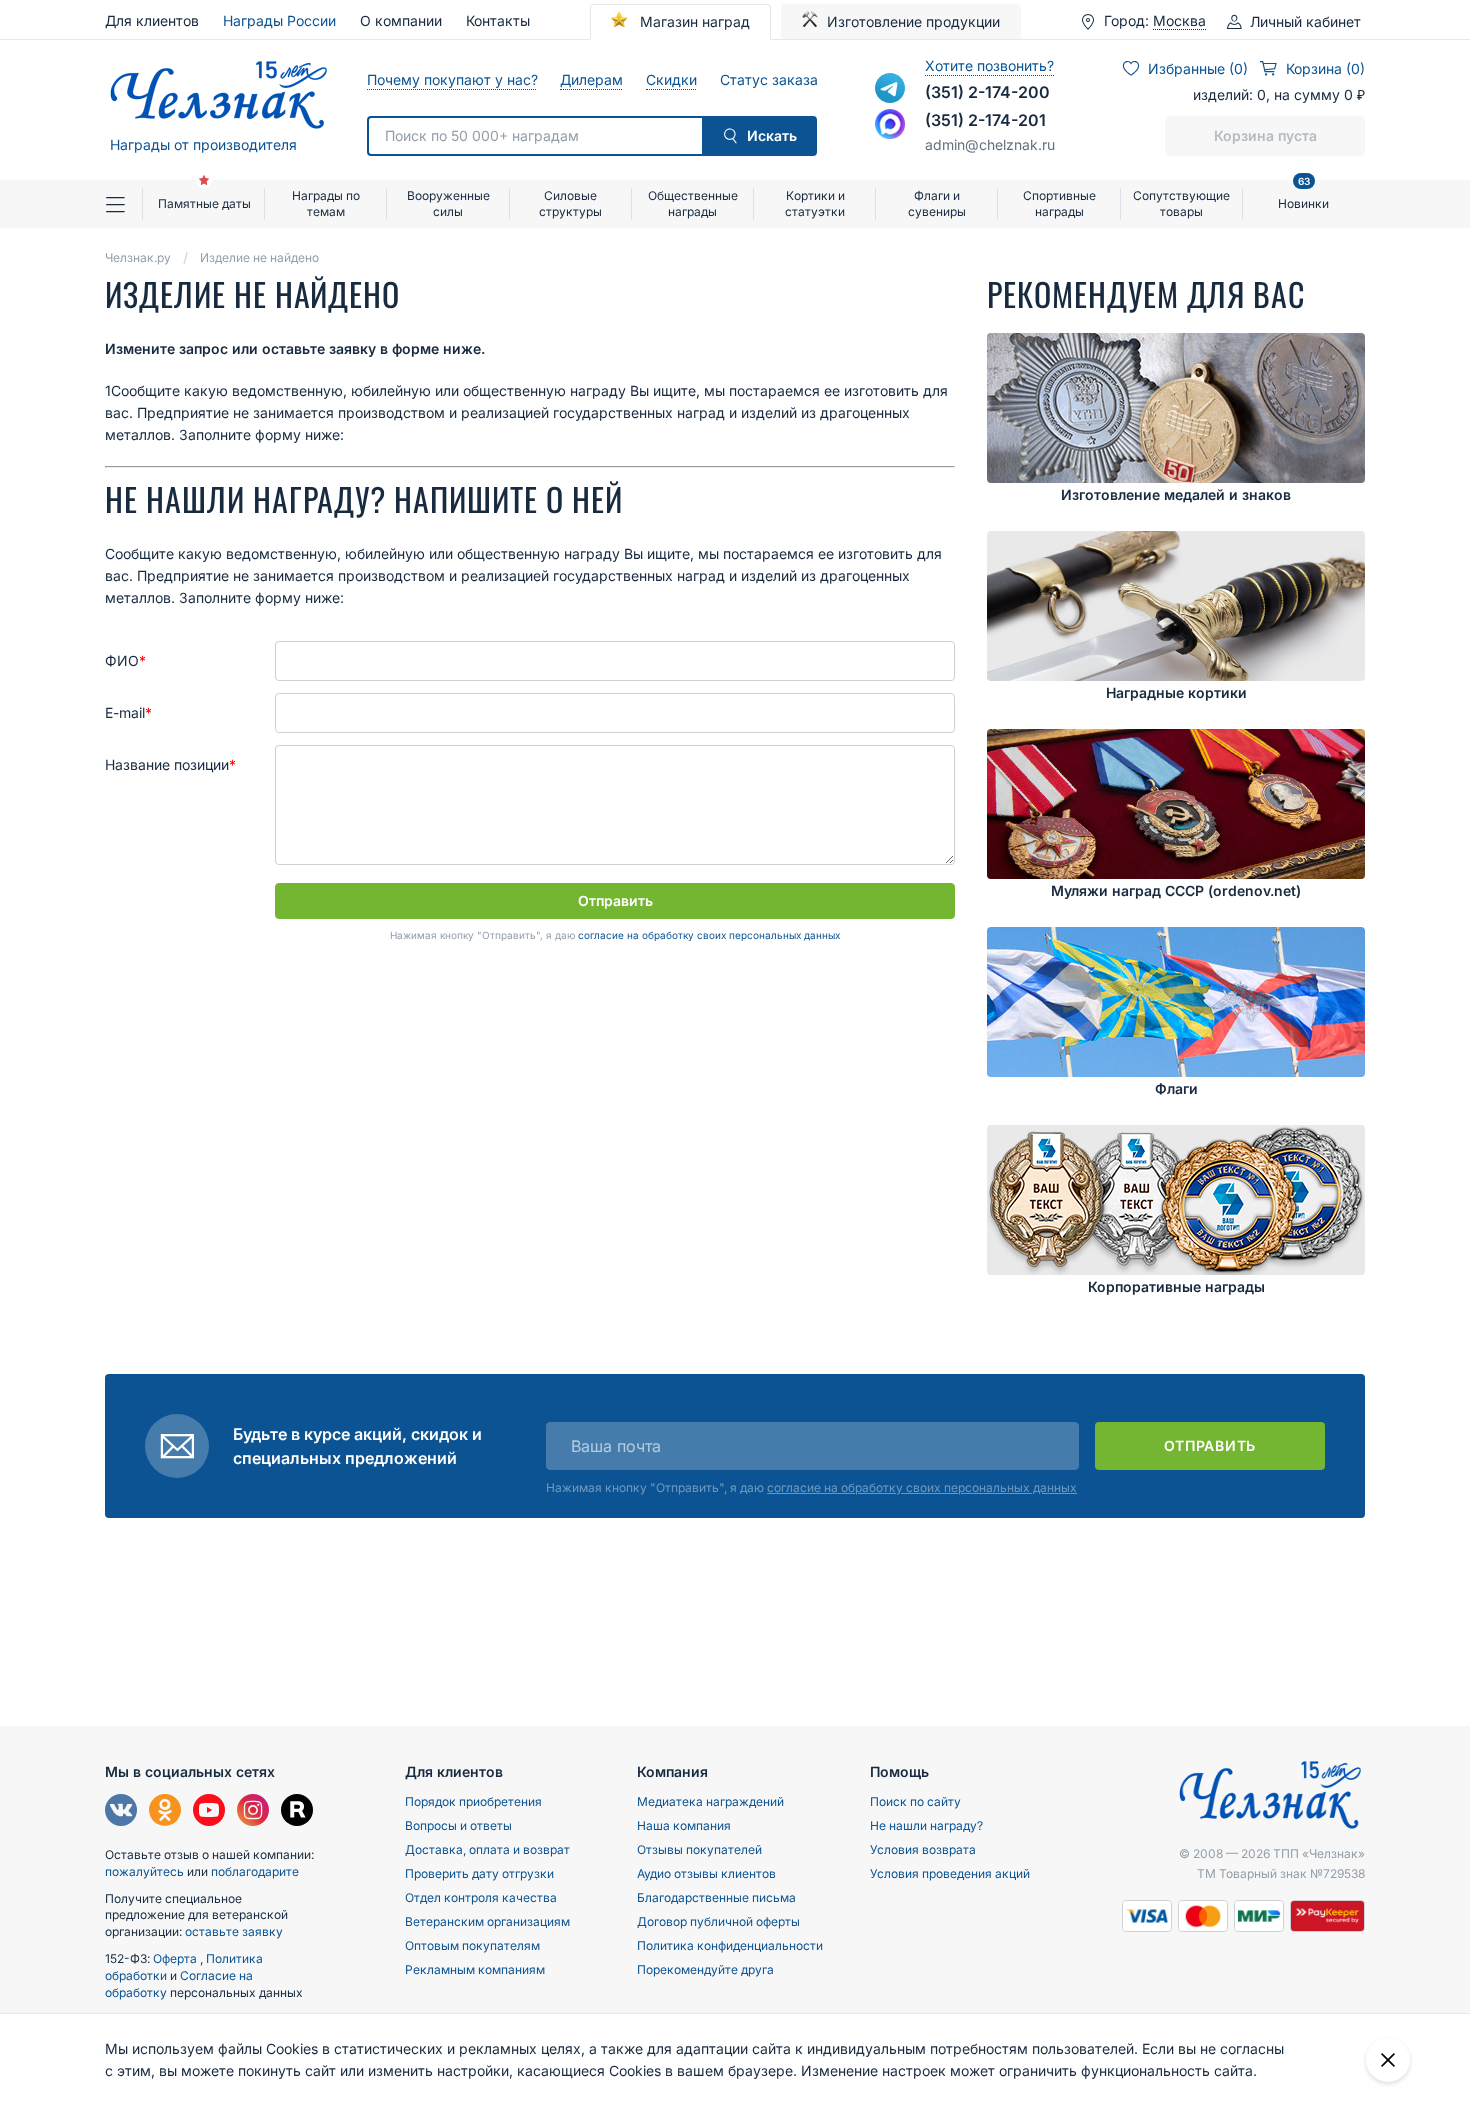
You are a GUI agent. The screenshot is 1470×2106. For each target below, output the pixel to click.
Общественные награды (693, 203)
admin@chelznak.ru (990, 144)
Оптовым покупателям (472, 1945)
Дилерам (591, 79)
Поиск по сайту (915, 1801)
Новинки (1303, 195)
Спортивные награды (1059, 203)
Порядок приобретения (473, 1801)
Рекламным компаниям (475, 1969)
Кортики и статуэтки (815, 203)
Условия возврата (923, 1849)
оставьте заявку (234, 1931)
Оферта (176, 1958)
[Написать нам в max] (890, 124)
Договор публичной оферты (718, 1921)
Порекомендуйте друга (705, 1969)
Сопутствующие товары (1181, 203)
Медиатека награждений (710, 1801)
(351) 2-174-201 (985, 120)
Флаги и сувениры (937, 203)
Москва (1179, 21)
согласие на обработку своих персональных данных (709, 935)
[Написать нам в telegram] (890, 88)
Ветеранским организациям (487, 1921)
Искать (772, 135)
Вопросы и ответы (458, 1825)
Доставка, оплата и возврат (487, 1849)
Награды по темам (326, 203)
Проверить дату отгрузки (479, 1873)
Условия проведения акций (950, 1873)
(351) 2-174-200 (987, 92)
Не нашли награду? (926, 1825)
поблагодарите (255, 1871)
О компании (401, 20)
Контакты (498, 20)
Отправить (615, 900)
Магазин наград (693, 21)
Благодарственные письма (716, 1897)
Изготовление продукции (913, 21)
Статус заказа (768, 79)
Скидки (671, 79)
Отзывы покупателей (699, 1849)
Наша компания (684, 1825)
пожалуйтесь (144, 1871)
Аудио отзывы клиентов (706, 1873)
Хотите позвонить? (989, 65)
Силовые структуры (570, 203)
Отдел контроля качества (481, 1897)
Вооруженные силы (448, 203)
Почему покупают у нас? (451, 79)
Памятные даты (204, 203)
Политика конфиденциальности (730, 1945)
